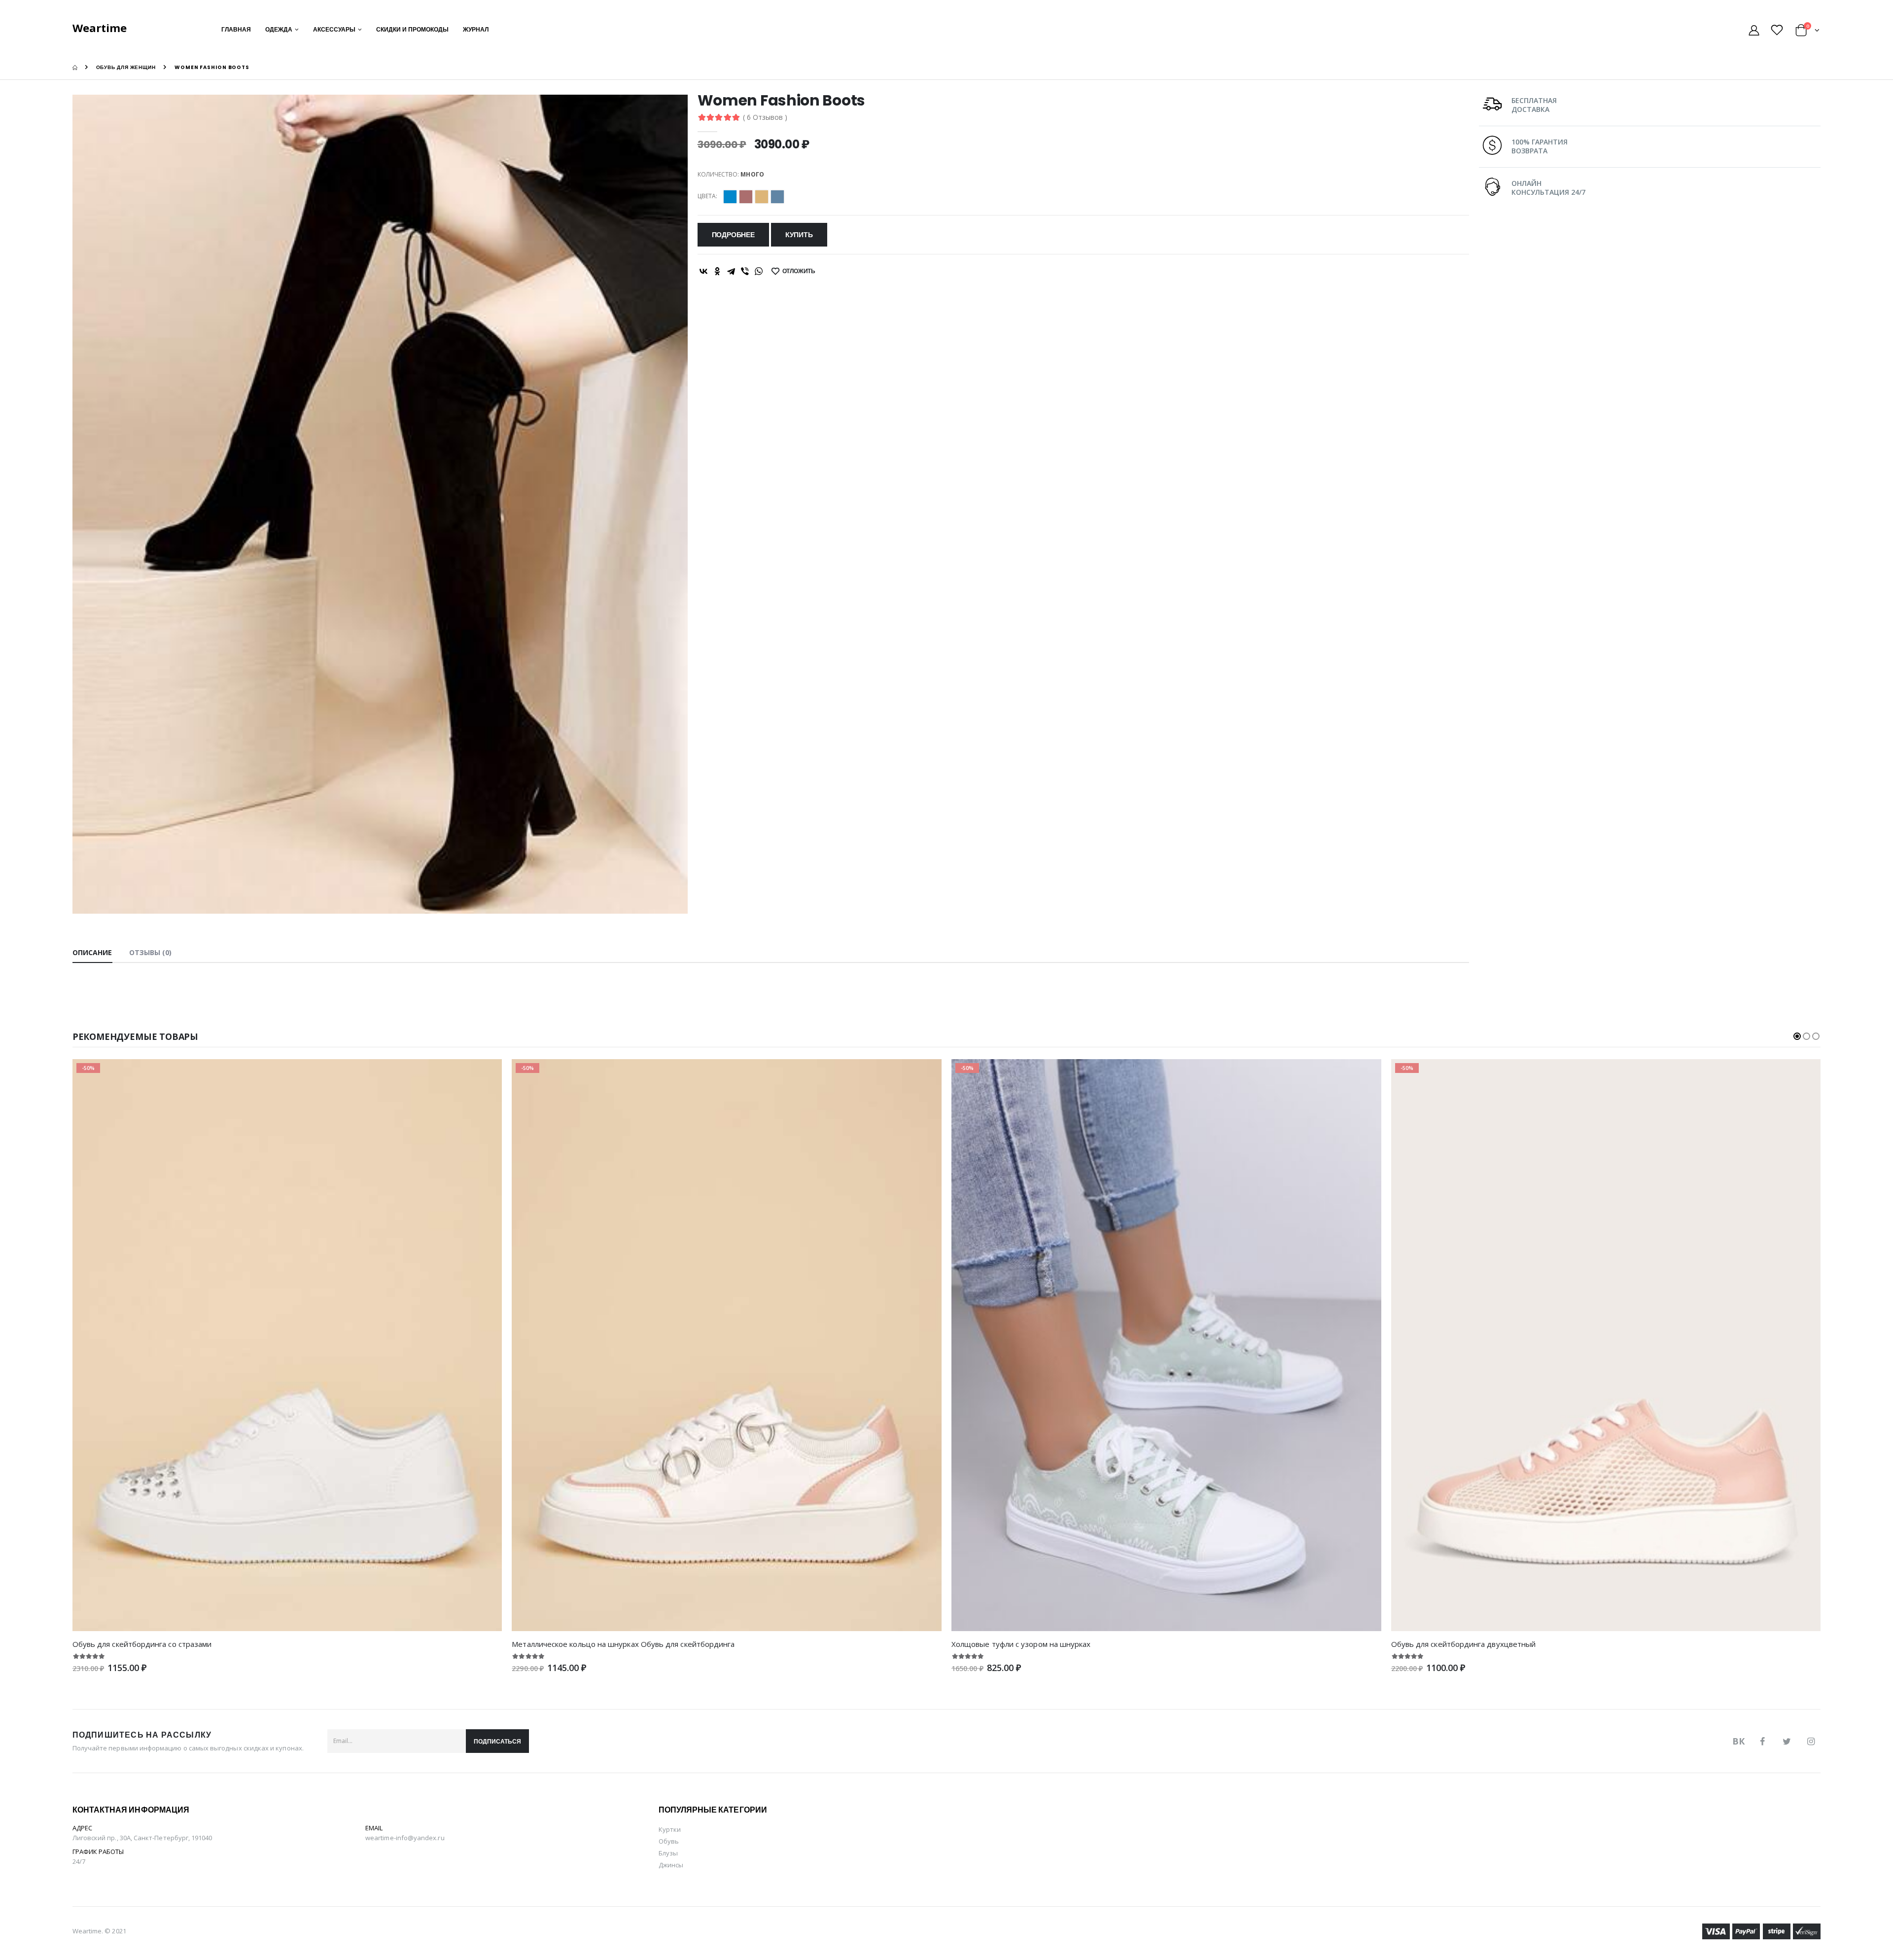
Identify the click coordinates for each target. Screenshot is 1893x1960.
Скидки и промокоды (412, 29)
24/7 (79, 1861)
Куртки (670, 1829)
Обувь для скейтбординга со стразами (142, 1644)
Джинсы (671, 1865)
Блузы (668, 1853)
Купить (799, 235)
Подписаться (497, 1741)
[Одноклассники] (717, 271)
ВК (1738, 1741)
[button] (1807, 32)
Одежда (279, 29)
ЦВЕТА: (707, 196)
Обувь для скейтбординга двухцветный (1464, 1644)
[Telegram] (731, 271)
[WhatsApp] (759, 271)
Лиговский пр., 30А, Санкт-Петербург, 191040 (142, 1838)
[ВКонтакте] (703, 271)
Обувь (669, 1841)
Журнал (476, 29)
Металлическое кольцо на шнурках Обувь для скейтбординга (623, 1644)
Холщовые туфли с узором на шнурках (1021, 1644)
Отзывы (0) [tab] (151, 952)
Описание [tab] (92, 952)
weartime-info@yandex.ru (405, 1838)
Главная (236, 29)
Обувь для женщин (126, 67)
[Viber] (745, 271)
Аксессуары (334, 29)
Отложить (799, 271)
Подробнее (733, 235)
